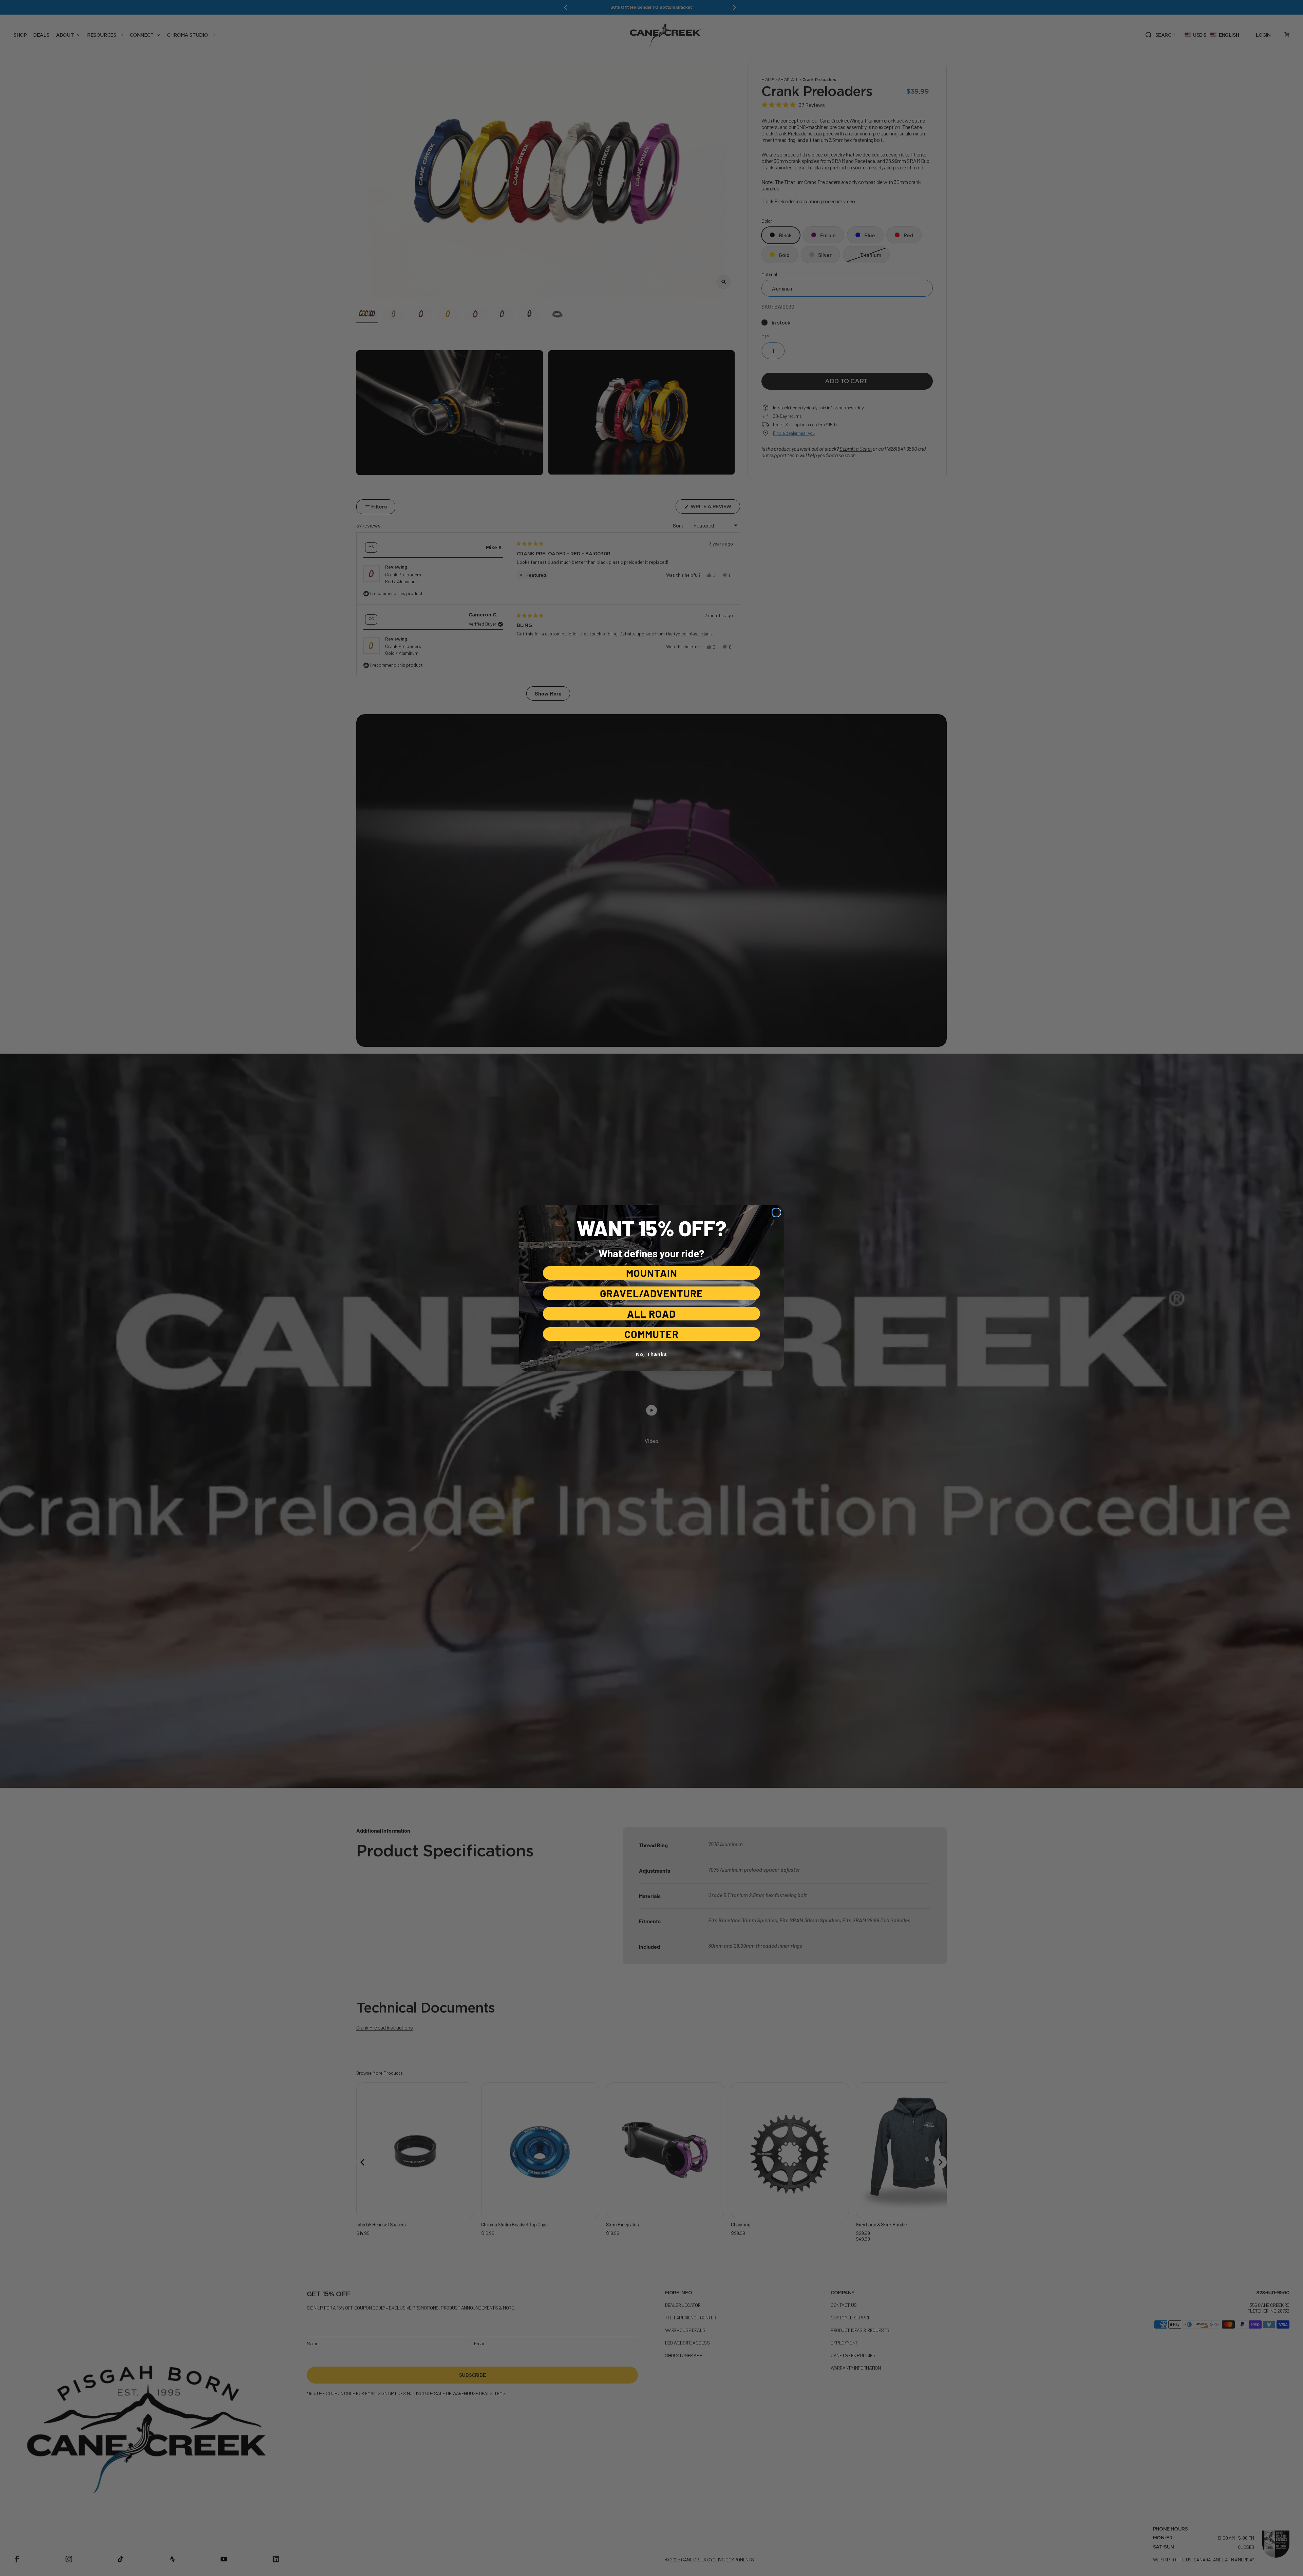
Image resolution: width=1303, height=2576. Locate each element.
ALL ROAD (651, 1314)
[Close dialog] (776, 1212)
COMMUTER (651, 1334)
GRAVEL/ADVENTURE (651, 1293)
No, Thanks (651, 1354)
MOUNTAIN (652, 1273)
